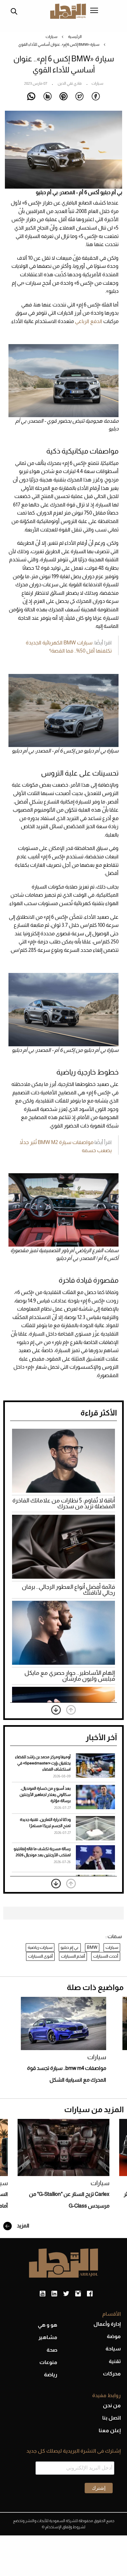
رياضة (51, 2375)
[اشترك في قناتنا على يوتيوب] (42, 2294)
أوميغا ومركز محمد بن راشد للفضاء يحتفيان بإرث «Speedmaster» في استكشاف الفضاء (43, 1763)
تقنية (115, 2361)
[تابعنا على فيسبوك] (90, 2294)
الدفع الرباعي (89, 321)
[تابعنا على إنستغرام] (78, 2294)
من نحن (112, 2405)
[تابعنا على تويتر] (66, 2294)
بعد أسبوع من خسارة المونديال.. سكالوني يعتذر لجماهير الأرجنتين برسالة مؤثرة (45, 1795)
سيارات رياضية (40, 1947)
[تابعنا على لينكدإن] (54, 2294)
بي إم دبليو (70, 1947)
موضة (114, 2336)
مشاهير (48, 2337)
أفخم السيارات (73, 1956)
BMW (92, 1947)
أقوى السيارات (40, 1956)
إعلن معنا (110, 2430)
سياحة (113, 2349)
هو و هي (48, 2325)
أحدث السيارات (106, 1956)
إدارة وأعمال (107, 2324)
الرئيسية (75, 37)
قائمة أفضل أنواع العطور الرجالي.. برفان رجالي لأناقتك (68, 1590)
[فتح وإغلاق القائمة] (94, 11)
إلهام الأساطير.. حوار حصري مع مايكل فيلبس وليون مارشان (70, 1676)
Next (56, 1710)
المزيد (23, 2226)
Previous (71, 1710)
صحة (52, 2350)
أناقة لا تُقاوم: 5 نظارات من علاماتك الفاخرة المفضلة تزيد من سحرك (64, 1503)
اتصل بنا (112, 2418)
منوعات (48, 2362)
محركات (112, 2374)
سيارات (51, 37)
